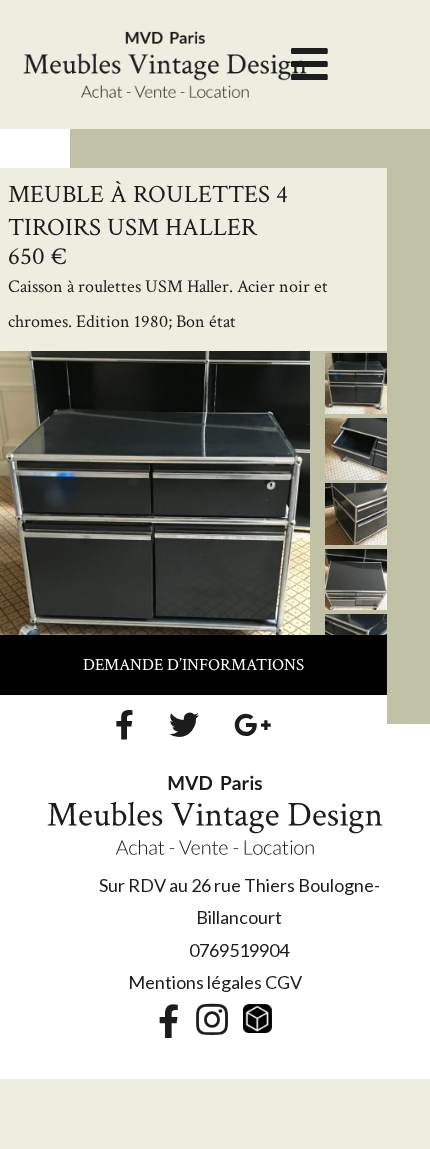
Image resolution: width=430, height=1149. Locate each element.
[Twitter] (184, 725)
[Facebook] (124, 725)
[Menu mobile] (310, 72)
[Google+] (253, 725)
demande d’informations (193, 665)
